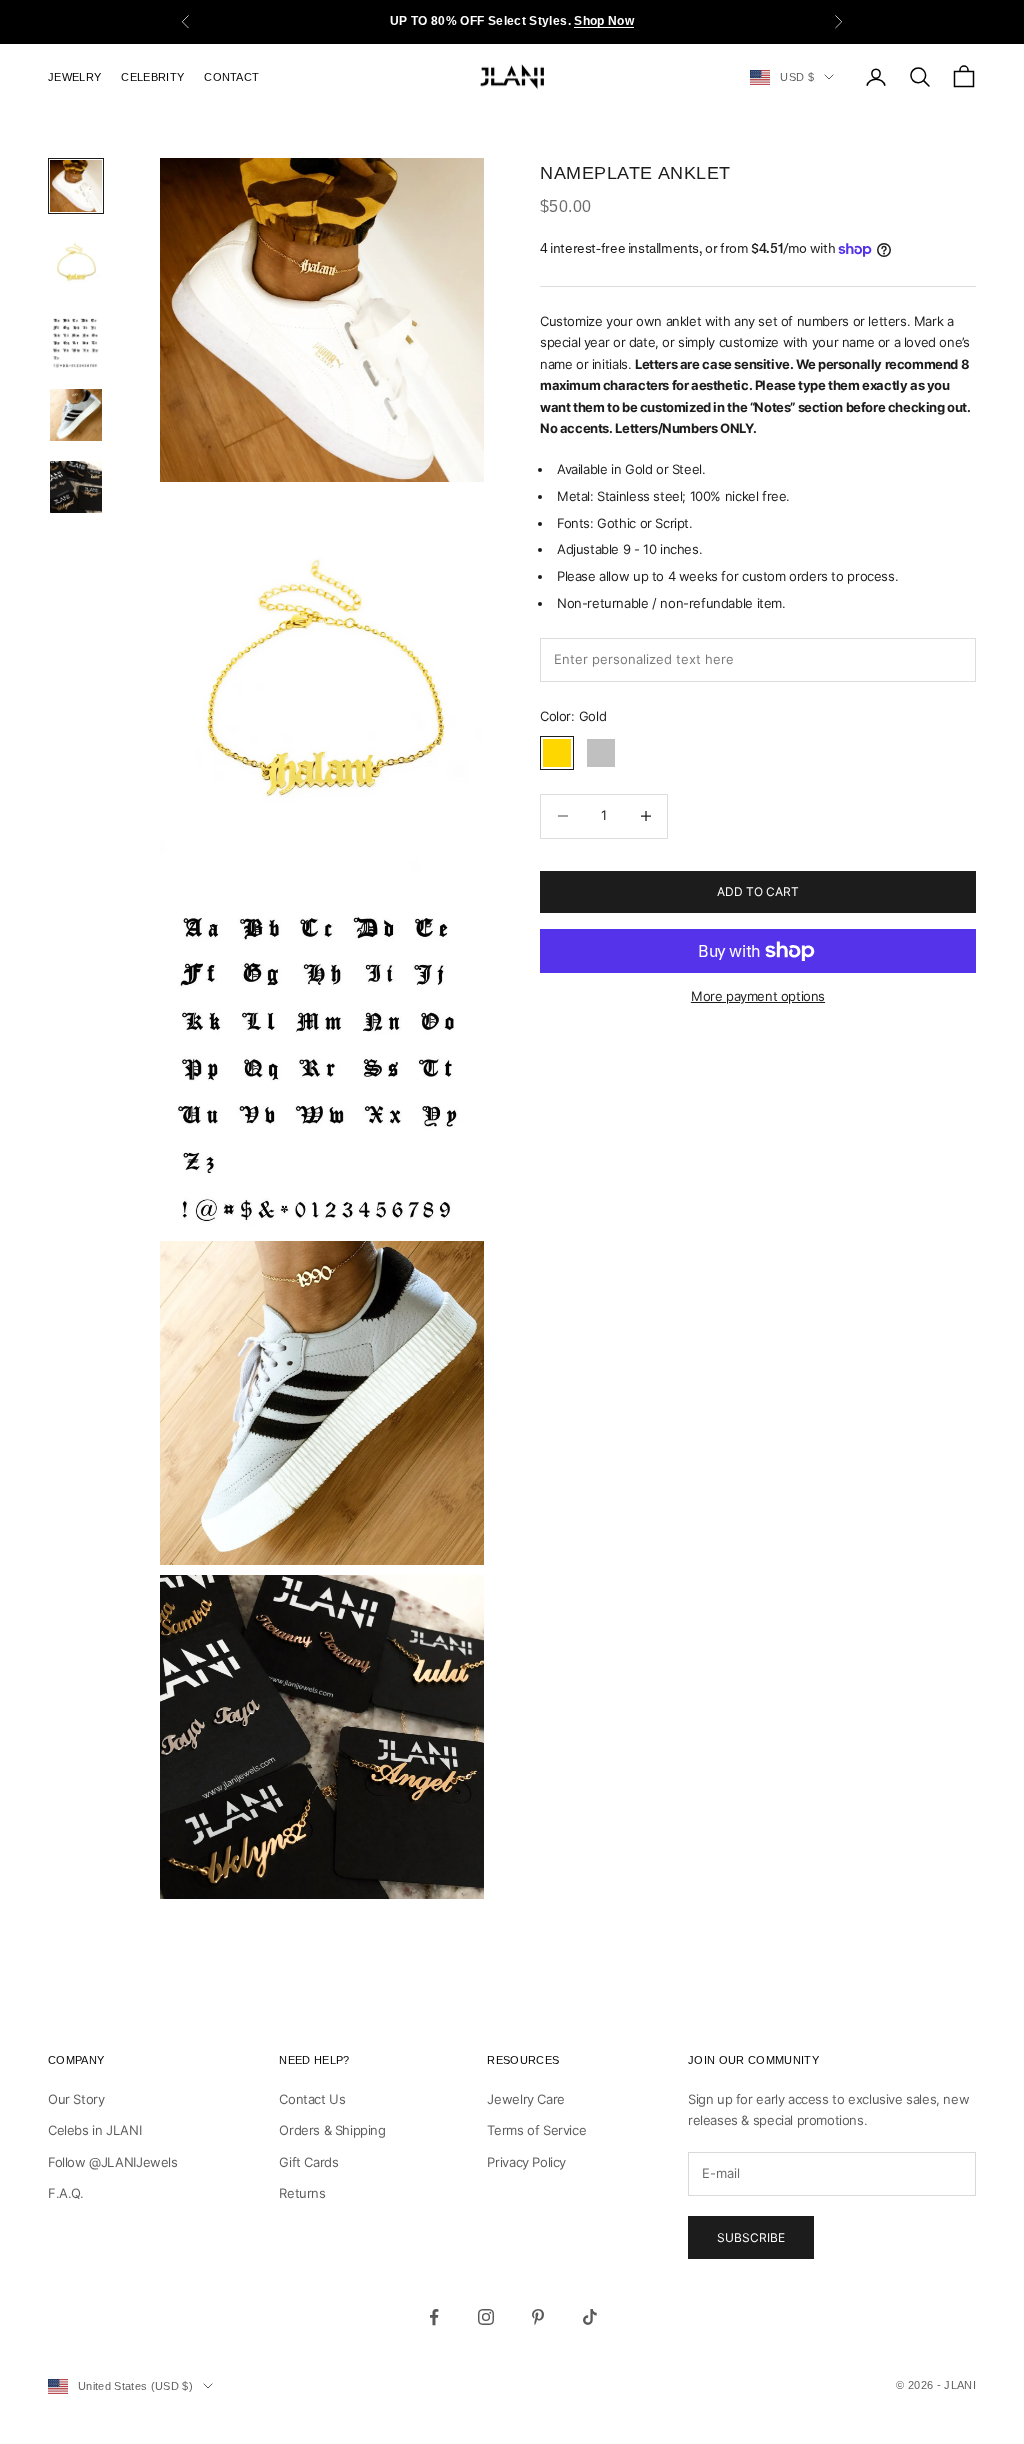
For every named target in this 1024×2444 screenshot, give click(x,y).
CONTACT (231, 77)
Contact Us (312, 2099)
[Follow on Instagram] (486, 2317)
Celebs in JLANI (94, 2130)
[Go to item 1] (76, 186)
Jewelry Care (525, 2099)
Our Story (76, 2099)
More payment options (758, 996)
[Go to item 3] (76, 343)
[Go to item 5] (76, 487)
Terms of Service (536, 2130)
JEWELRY (74, 77)
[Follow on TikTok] (590, 2317)
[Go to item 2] (76, 264)
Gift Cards (308, 2162)
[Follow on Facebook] (434, 2317)
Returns (302, 2193)
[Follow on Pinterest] (538, 2317)
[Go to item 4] (76, 415)
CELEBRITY (152, 77)
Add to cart (758, 891)
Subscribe (751, 2237)
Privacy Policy (526, 2162)
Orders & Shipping (332, 2130)
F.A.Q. (66, 2193)
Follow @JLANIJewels (113, 2162)
